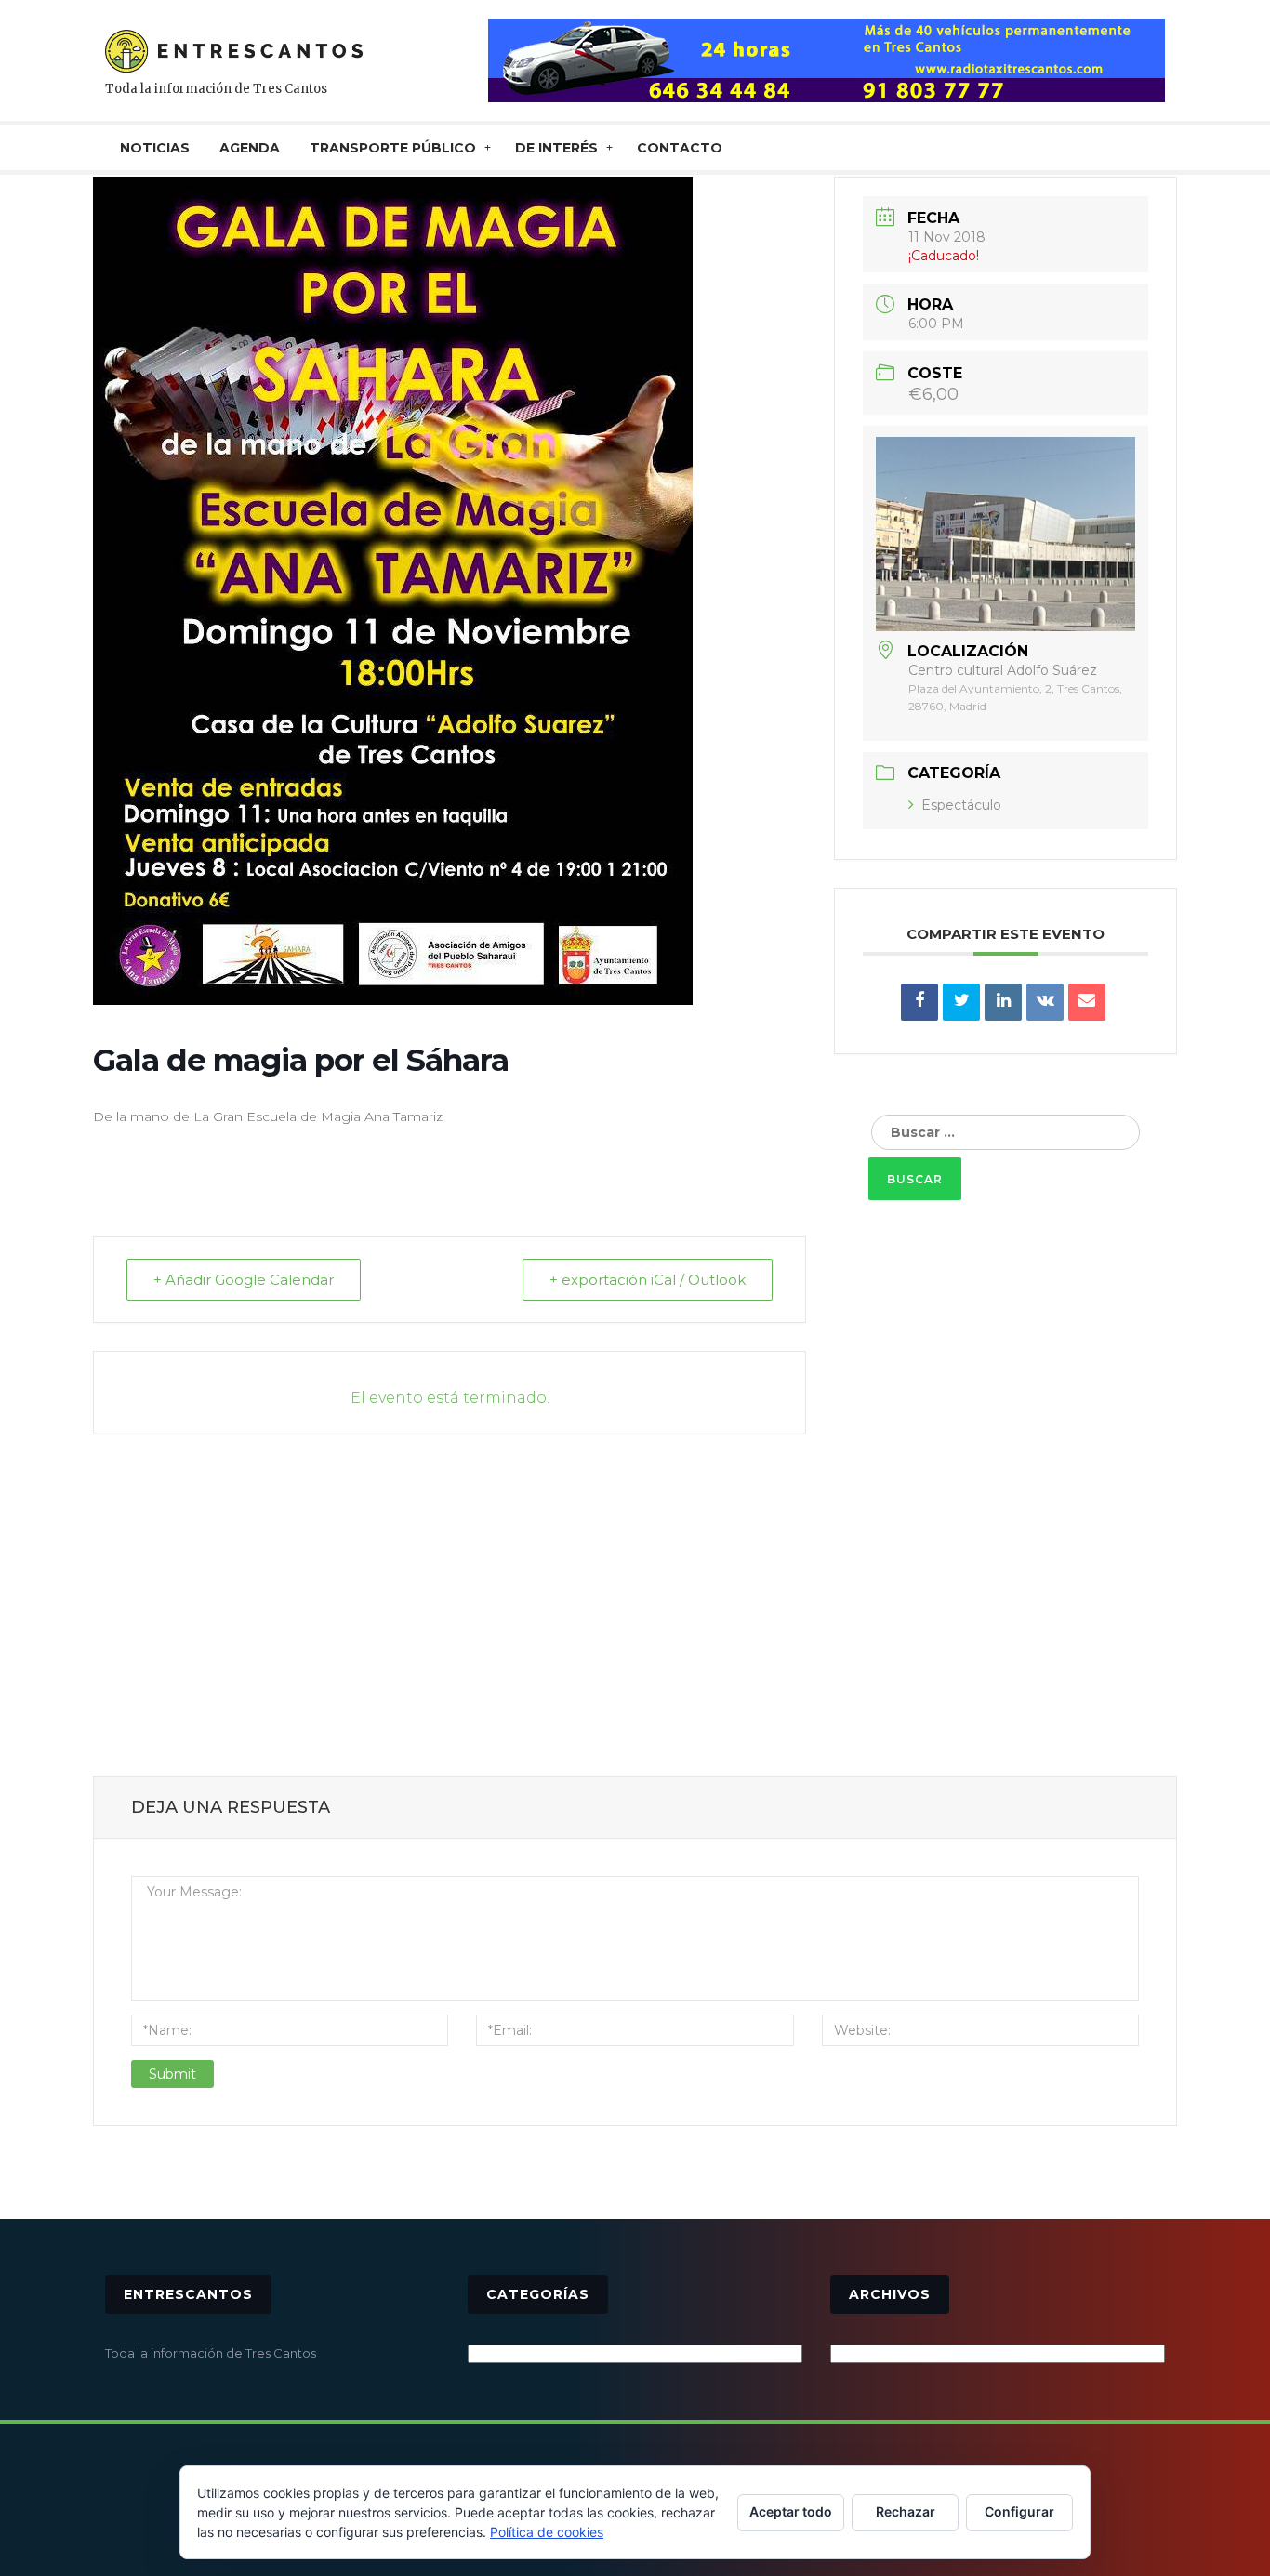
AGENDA (250, 148)
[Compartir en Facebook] (919, 1002)
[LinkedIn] (1003, 1002)
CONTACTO (680, 148)
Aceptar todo (791, 2511)
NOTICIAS (155, 148)
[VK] (1045, 1002)
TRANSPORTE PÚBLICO (393, 148)
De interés (556, 148)
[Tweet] (961, 1002)
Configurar (1019, 2511)
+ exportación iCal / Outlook (648, 1280)
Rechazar (906, 2511)
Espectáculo (961, 805)
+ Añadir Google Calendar (244, 1280)
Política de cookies (547, 2532)
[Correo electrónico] (1087, 1002)
